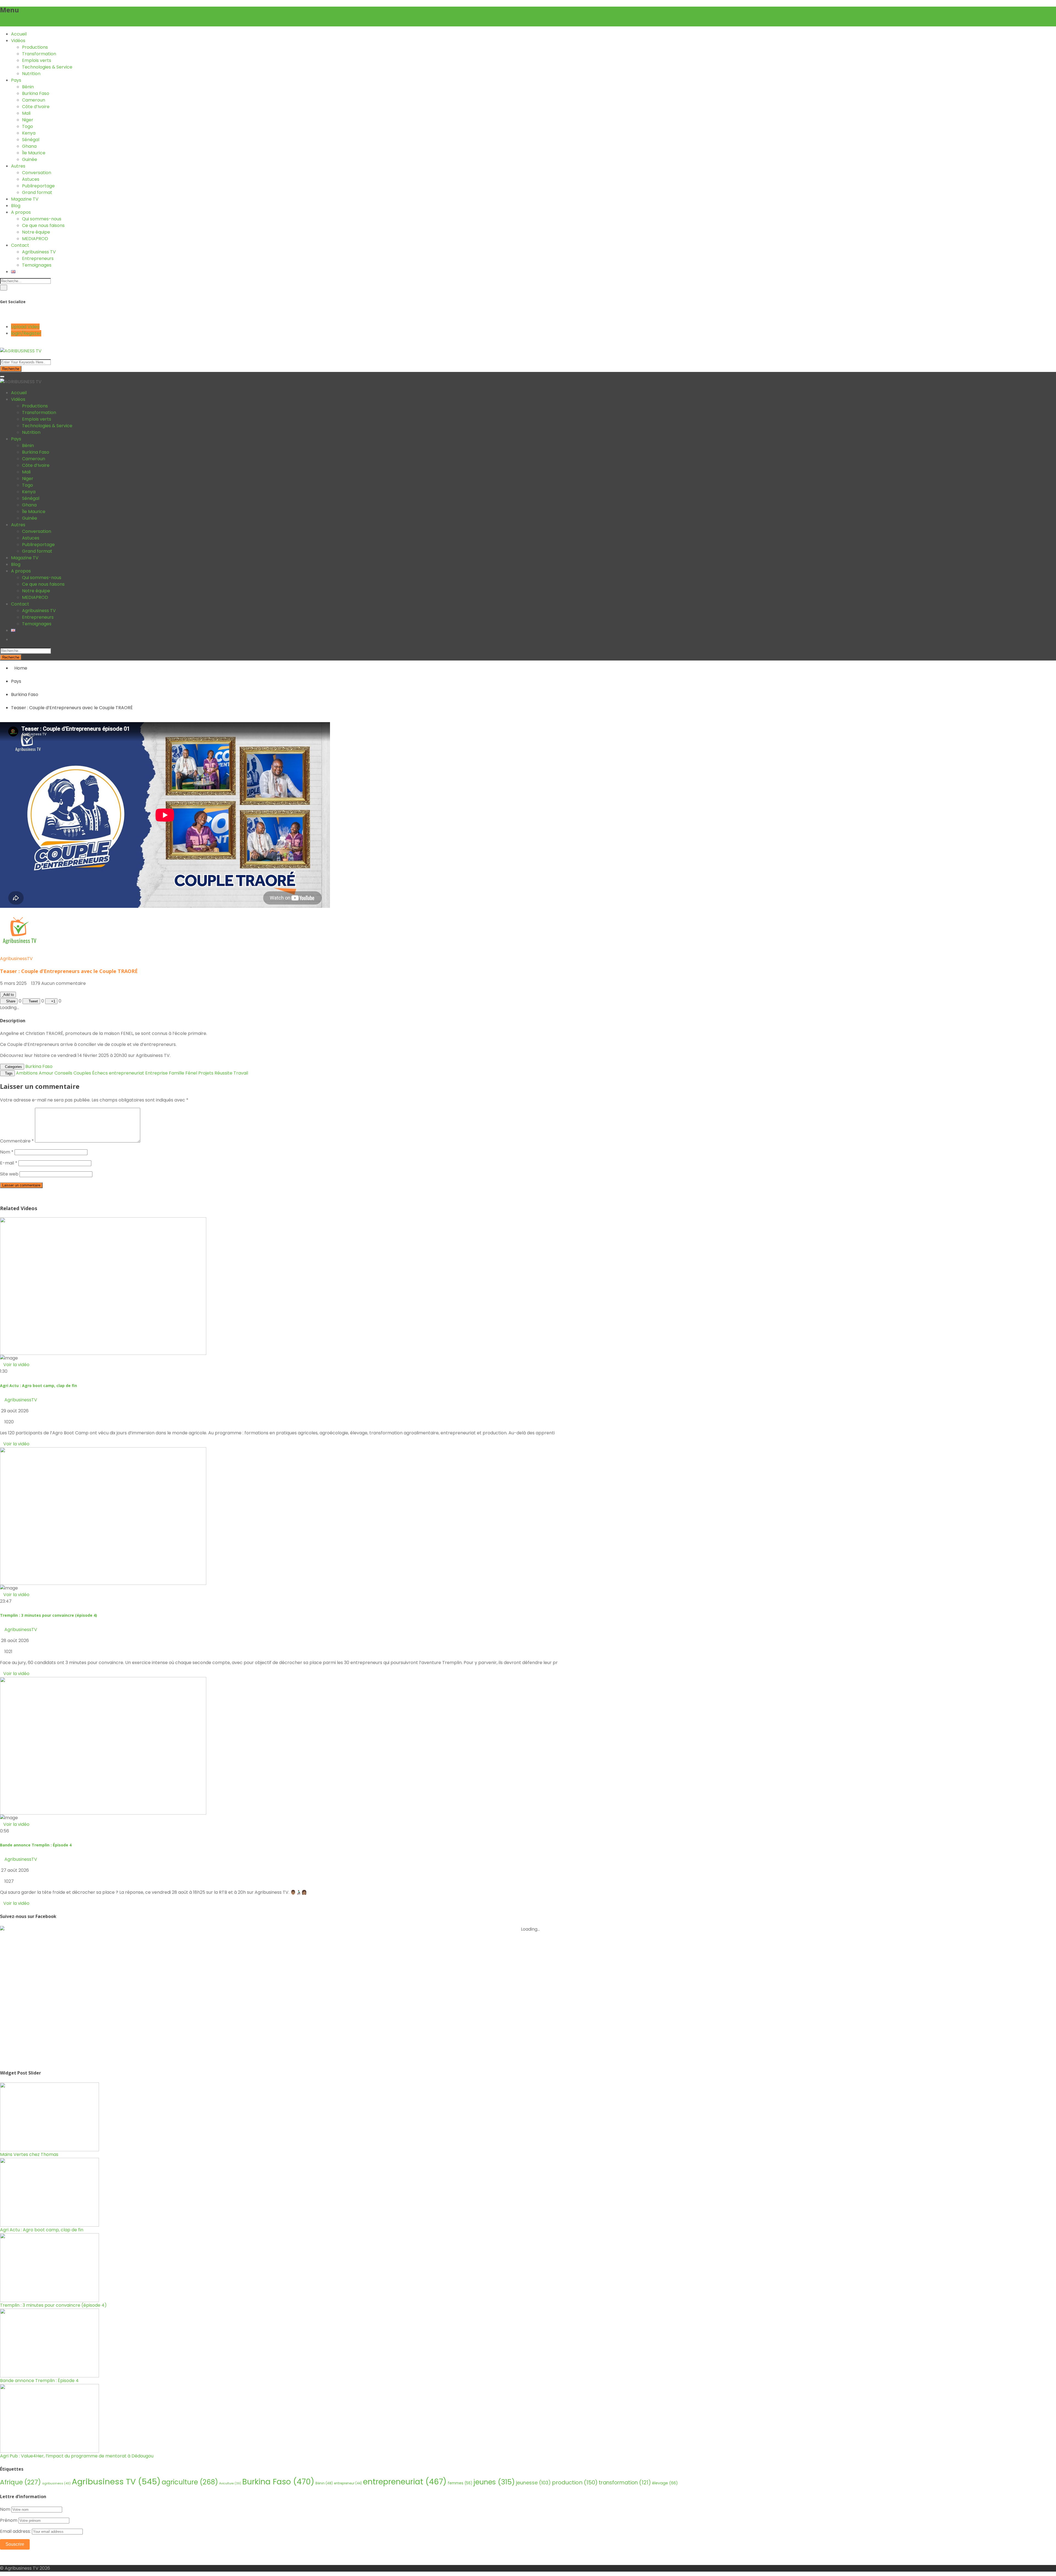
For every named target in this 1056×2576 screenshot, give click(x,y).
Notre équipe (36, 232)
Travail (241, 1073)
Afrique (20, 2482)
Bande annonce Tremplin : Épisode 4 (36, 1845)
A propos (21, 212)
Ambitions (27, 1073)
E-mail (9, 1163)
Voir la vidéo (16, 1444)
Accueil (19, 34)
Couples (82, 1073)
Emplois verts (37, 60)
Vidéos (18, 41)
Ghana (29, 146)
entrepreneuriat (127, 1073)
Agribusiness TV (39, 252)
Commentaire (17, 1141)
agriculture (190, 2482)
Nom (7, 1152)
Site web (9, 1174)
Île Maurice (34, 153)
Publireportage (38, 186)
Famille (177, 1073)
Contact (20, 245)
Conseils (63, 1073)
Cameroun (34, 100)
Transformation (39, 54)
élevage (665, 2483)
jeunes (494, 2482)
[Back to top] (2, 2557)
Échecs (100, 1073)
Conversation (37, 173)
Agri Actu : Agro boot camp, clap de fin (38, 1386)
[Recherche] (4, 288)
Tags (9, 1073)
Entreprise (156, 1073)
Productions (35, 47)
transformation (625, 2483)
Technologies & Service (47, 67)
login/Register (26, 333)
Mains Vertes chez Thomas (29, 2154)
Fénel (191, 1073)
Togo (28, 126)
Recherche (11, 369)
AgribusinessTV (16, 959)
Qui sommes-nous (42, 219)
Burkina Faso (36, 93)
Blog (16, 206)
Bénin (28, 87)
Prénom (9, 2520)
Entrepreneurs (38, 258)
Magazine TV (25, 199)
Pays (16, 80)
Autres (18, 166)
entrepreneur (348, 2483)
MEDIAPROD (35, 239)
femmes (460, 2483)
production (575, 2482)
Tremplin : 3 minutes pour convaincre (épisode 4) (49, 1615)
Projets (206, 1073)
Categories (13, 1067)
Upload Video (25, 327)
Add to (9, 995)
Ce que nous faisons (43, 225)
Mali (26, 113)
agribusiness (56, 2483)
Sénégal (31, 140)
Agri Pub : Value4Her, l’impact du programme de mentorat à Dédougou (77, 2456)
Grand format (37, 192)
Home (21, 668)
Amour (46, 1073)
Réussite (223, 1073)
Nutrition (31, 74)
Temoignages (37, 265)
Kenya (29, 133)
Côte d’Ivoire (36, 107)
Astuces (31, 179)
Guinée (30, 159)
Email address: (16, 2531)
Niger (28, 120)
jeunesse (533, 2483)
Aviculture (230, 2483)
